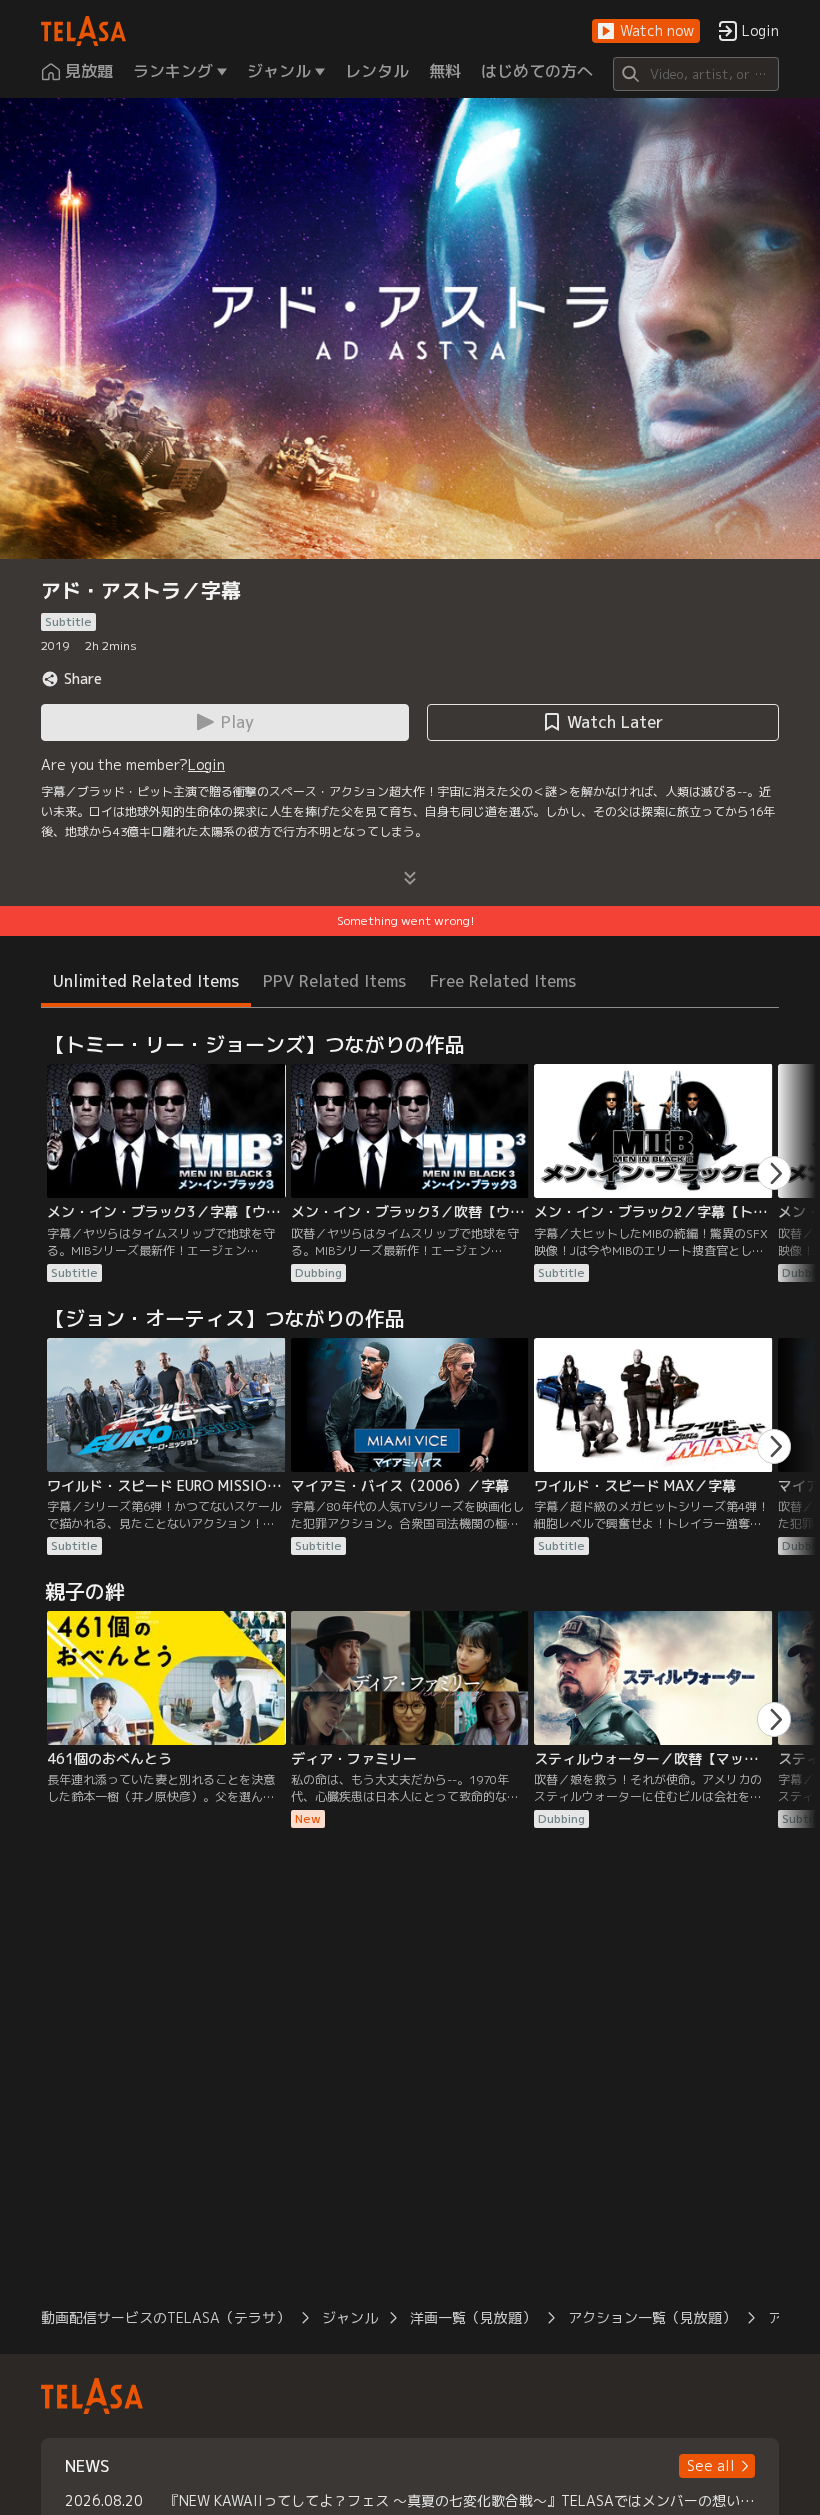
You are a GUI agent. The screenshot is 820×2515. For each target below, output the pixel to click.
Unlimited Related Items (146, 981)
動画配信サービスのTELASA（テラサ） (165, 2317)
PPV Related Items (334, 981)
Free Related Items (503, 981)
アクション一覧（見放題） (652, 2317)
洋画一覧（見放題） (473, 2317)
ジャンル (350, 2317)
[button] (646, 31)
